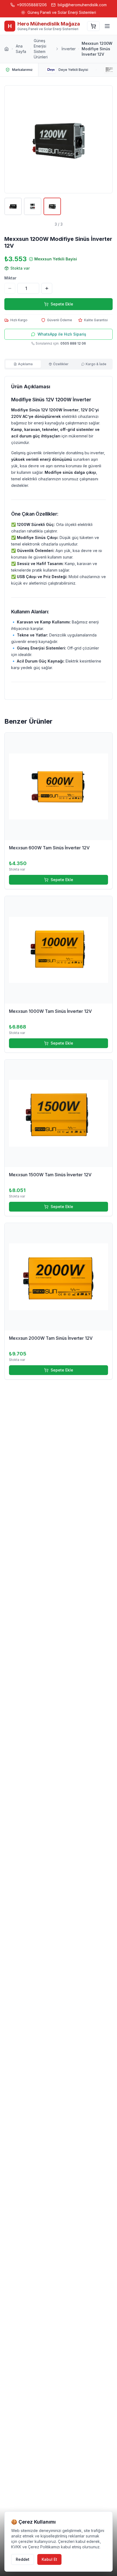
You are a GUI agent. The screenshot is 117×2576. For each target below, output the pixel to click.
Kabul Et (49, 2559)
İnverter (69, 49)
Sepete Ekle (62, 880)
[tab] (23, 364)
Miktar (10, 278)
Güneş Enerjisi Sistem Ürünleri (41, 49)
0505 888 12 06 (73, 343)
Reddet (23, 2559)
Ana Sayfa (21, 49)
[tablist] (59, 364)
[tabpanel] (59, 538)
